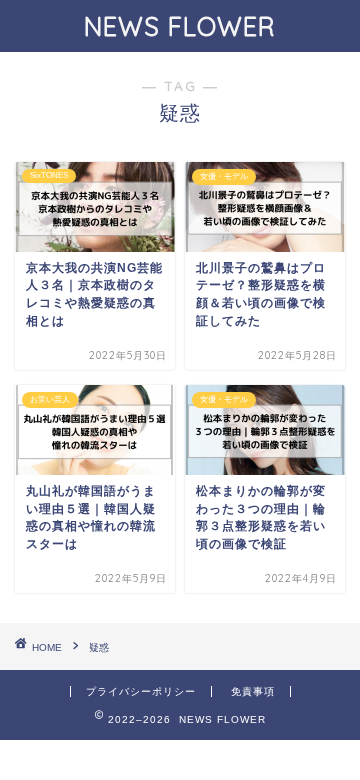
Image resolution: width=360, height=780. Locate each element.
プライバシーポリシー (141, 691)
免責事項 (253, 691)
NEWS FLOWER (180, 26)
